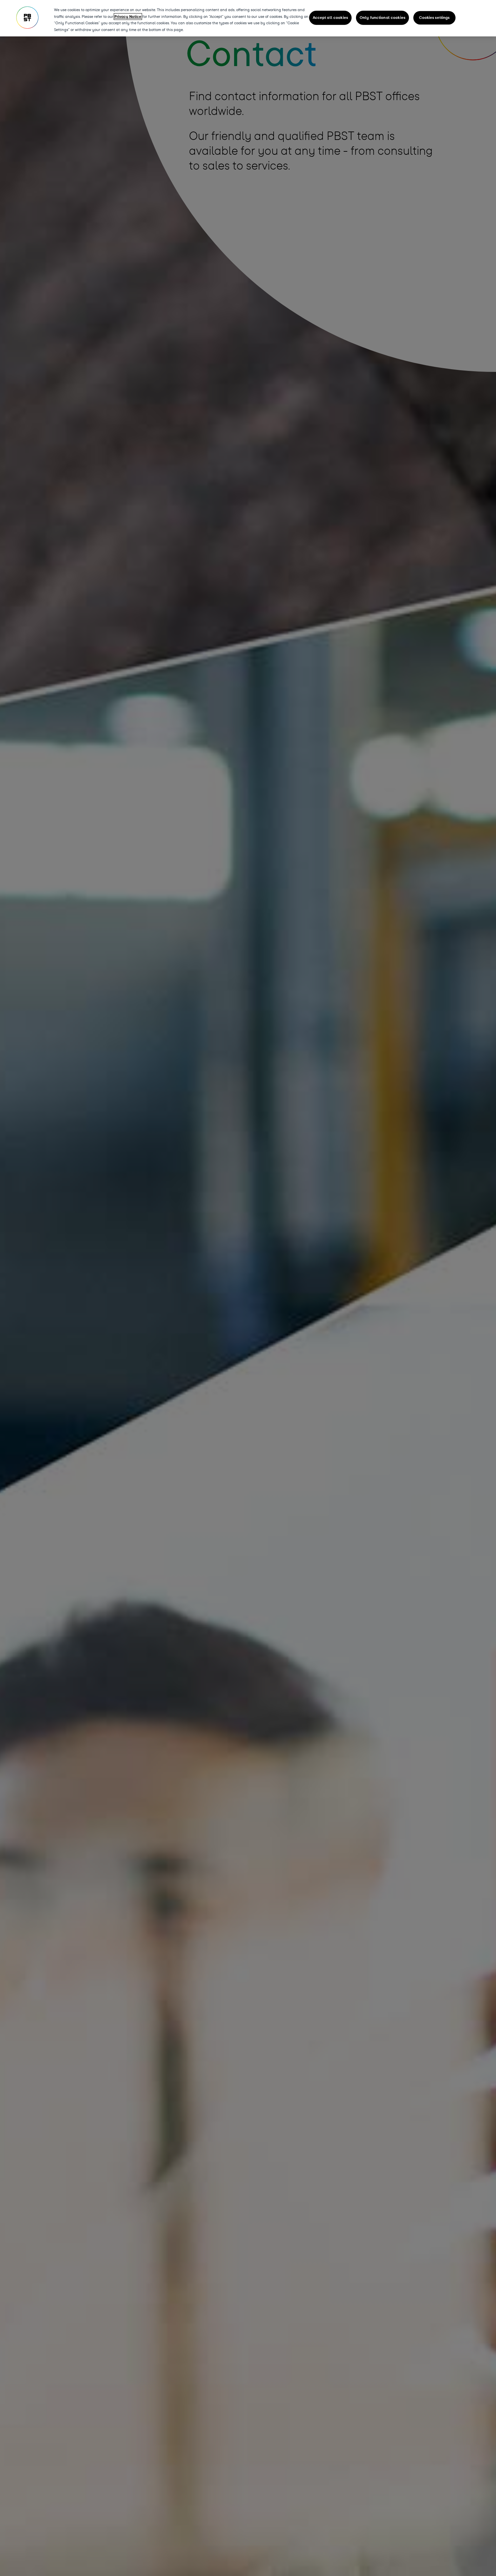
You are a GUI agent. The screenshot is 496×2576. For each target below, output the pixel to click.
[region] (248, 18)
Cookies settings (434, 18)
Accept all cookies (330, 18)
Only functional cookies (382, 18)
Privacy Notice (128, 17)
